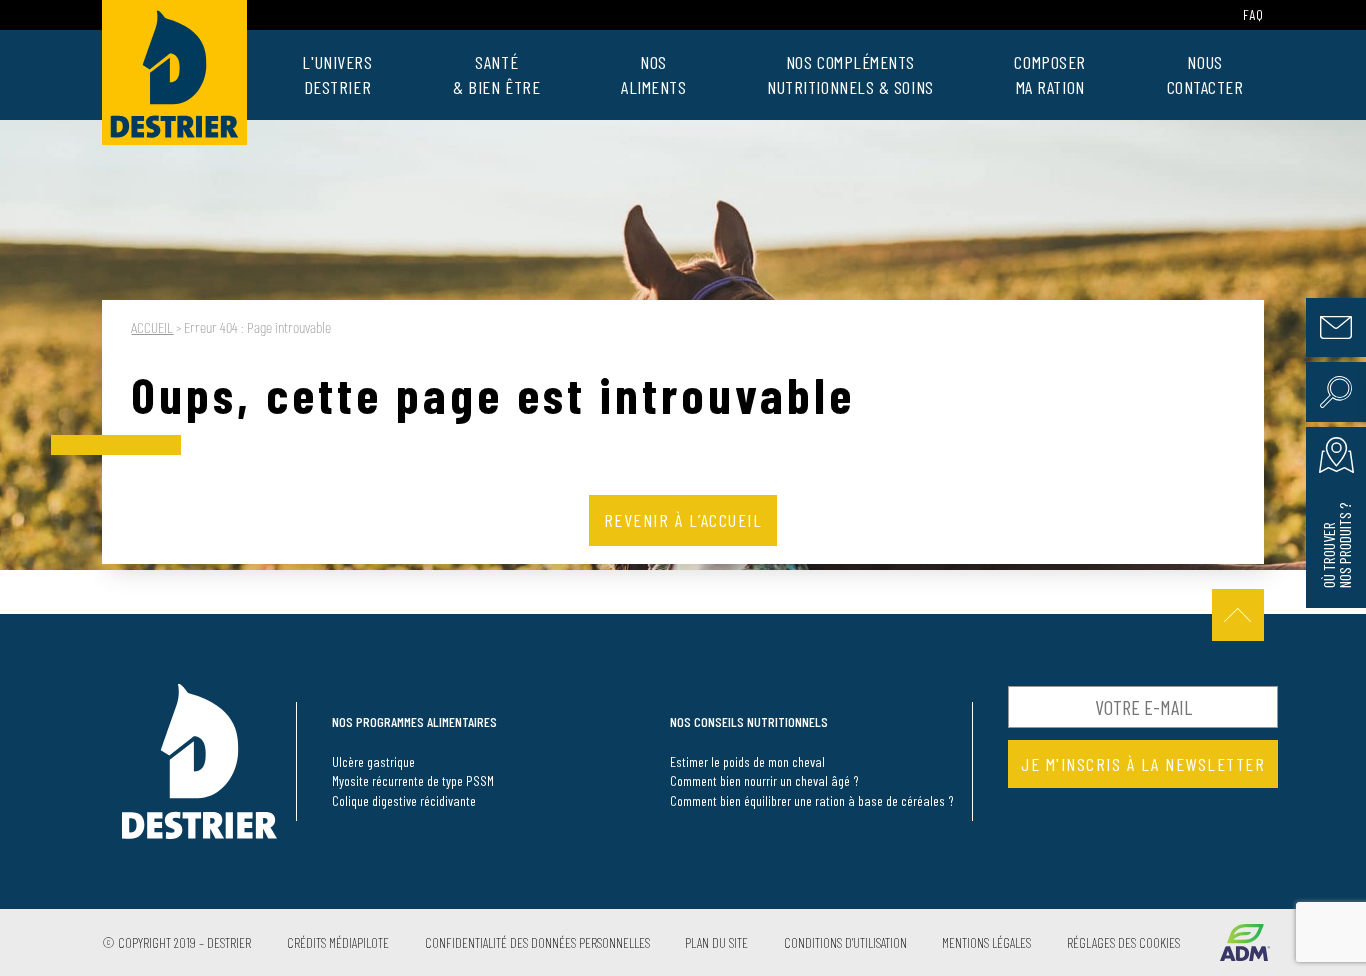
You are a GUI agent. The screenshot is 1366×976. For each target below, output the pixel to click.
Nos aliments (653, 74)
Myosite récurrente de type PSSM (413, 780)
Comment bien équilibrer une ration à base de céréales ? (812, 800)
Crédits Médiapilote (338, 942)
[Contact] (1336, 328)
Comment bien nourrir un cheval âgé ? (764, 780)
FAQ (1253, 14)
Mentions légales (986, 942)
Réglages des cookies (1123, 942)
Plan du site (716, 942)
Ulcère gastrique (373, 761)
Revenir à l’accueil (683, 520)
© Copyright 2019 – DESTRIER (176, 942)
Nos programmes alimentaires (414, 721)
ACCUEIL (152, 328)
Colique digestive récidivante (404, 800)
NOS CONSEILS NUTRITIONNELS (749, 721)
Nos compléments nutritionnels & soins (850, 74)
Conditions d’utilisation (845, 942)
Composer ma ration (1049, 74)
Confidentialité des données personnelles (537, 942)
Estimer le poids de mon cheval (747, 761)
